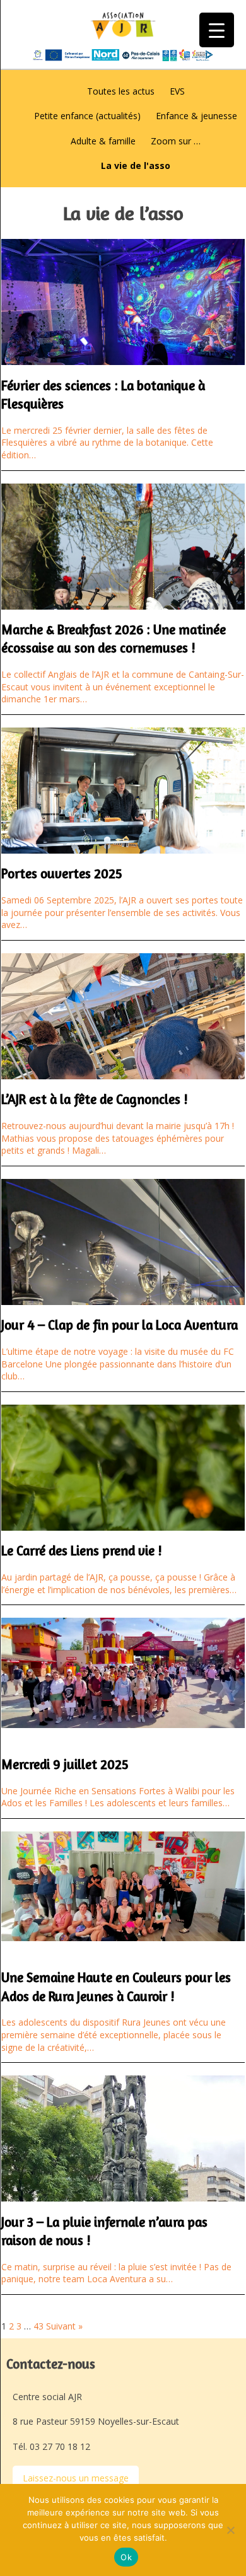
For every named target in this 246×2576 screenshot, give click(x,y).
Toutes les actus (121, 91)
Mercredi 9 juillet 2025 (65, 1764)
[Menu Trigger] (217, 30)
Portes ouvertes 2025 (62, 873)
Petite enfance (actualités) (87, 116)
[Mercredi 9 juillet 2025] (123, 1721)
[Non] (230, 2530)
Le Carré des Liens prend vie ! (81, 1551)
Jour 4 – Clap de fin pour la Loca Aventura (120, 1325)
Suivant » (64, 2326)
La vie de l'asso (136, 165)
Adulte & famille (103, 141)
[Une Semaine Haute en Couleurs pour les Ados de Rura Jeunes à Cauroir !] (123, 1935)
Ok (126, 2557)
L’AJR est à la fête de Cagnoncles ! (94, 1099)
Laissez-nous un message (76, 2478)
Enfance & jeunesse (196, 116)
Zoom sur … (176, 141)
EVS (177, 91)
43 (38, 2326)
